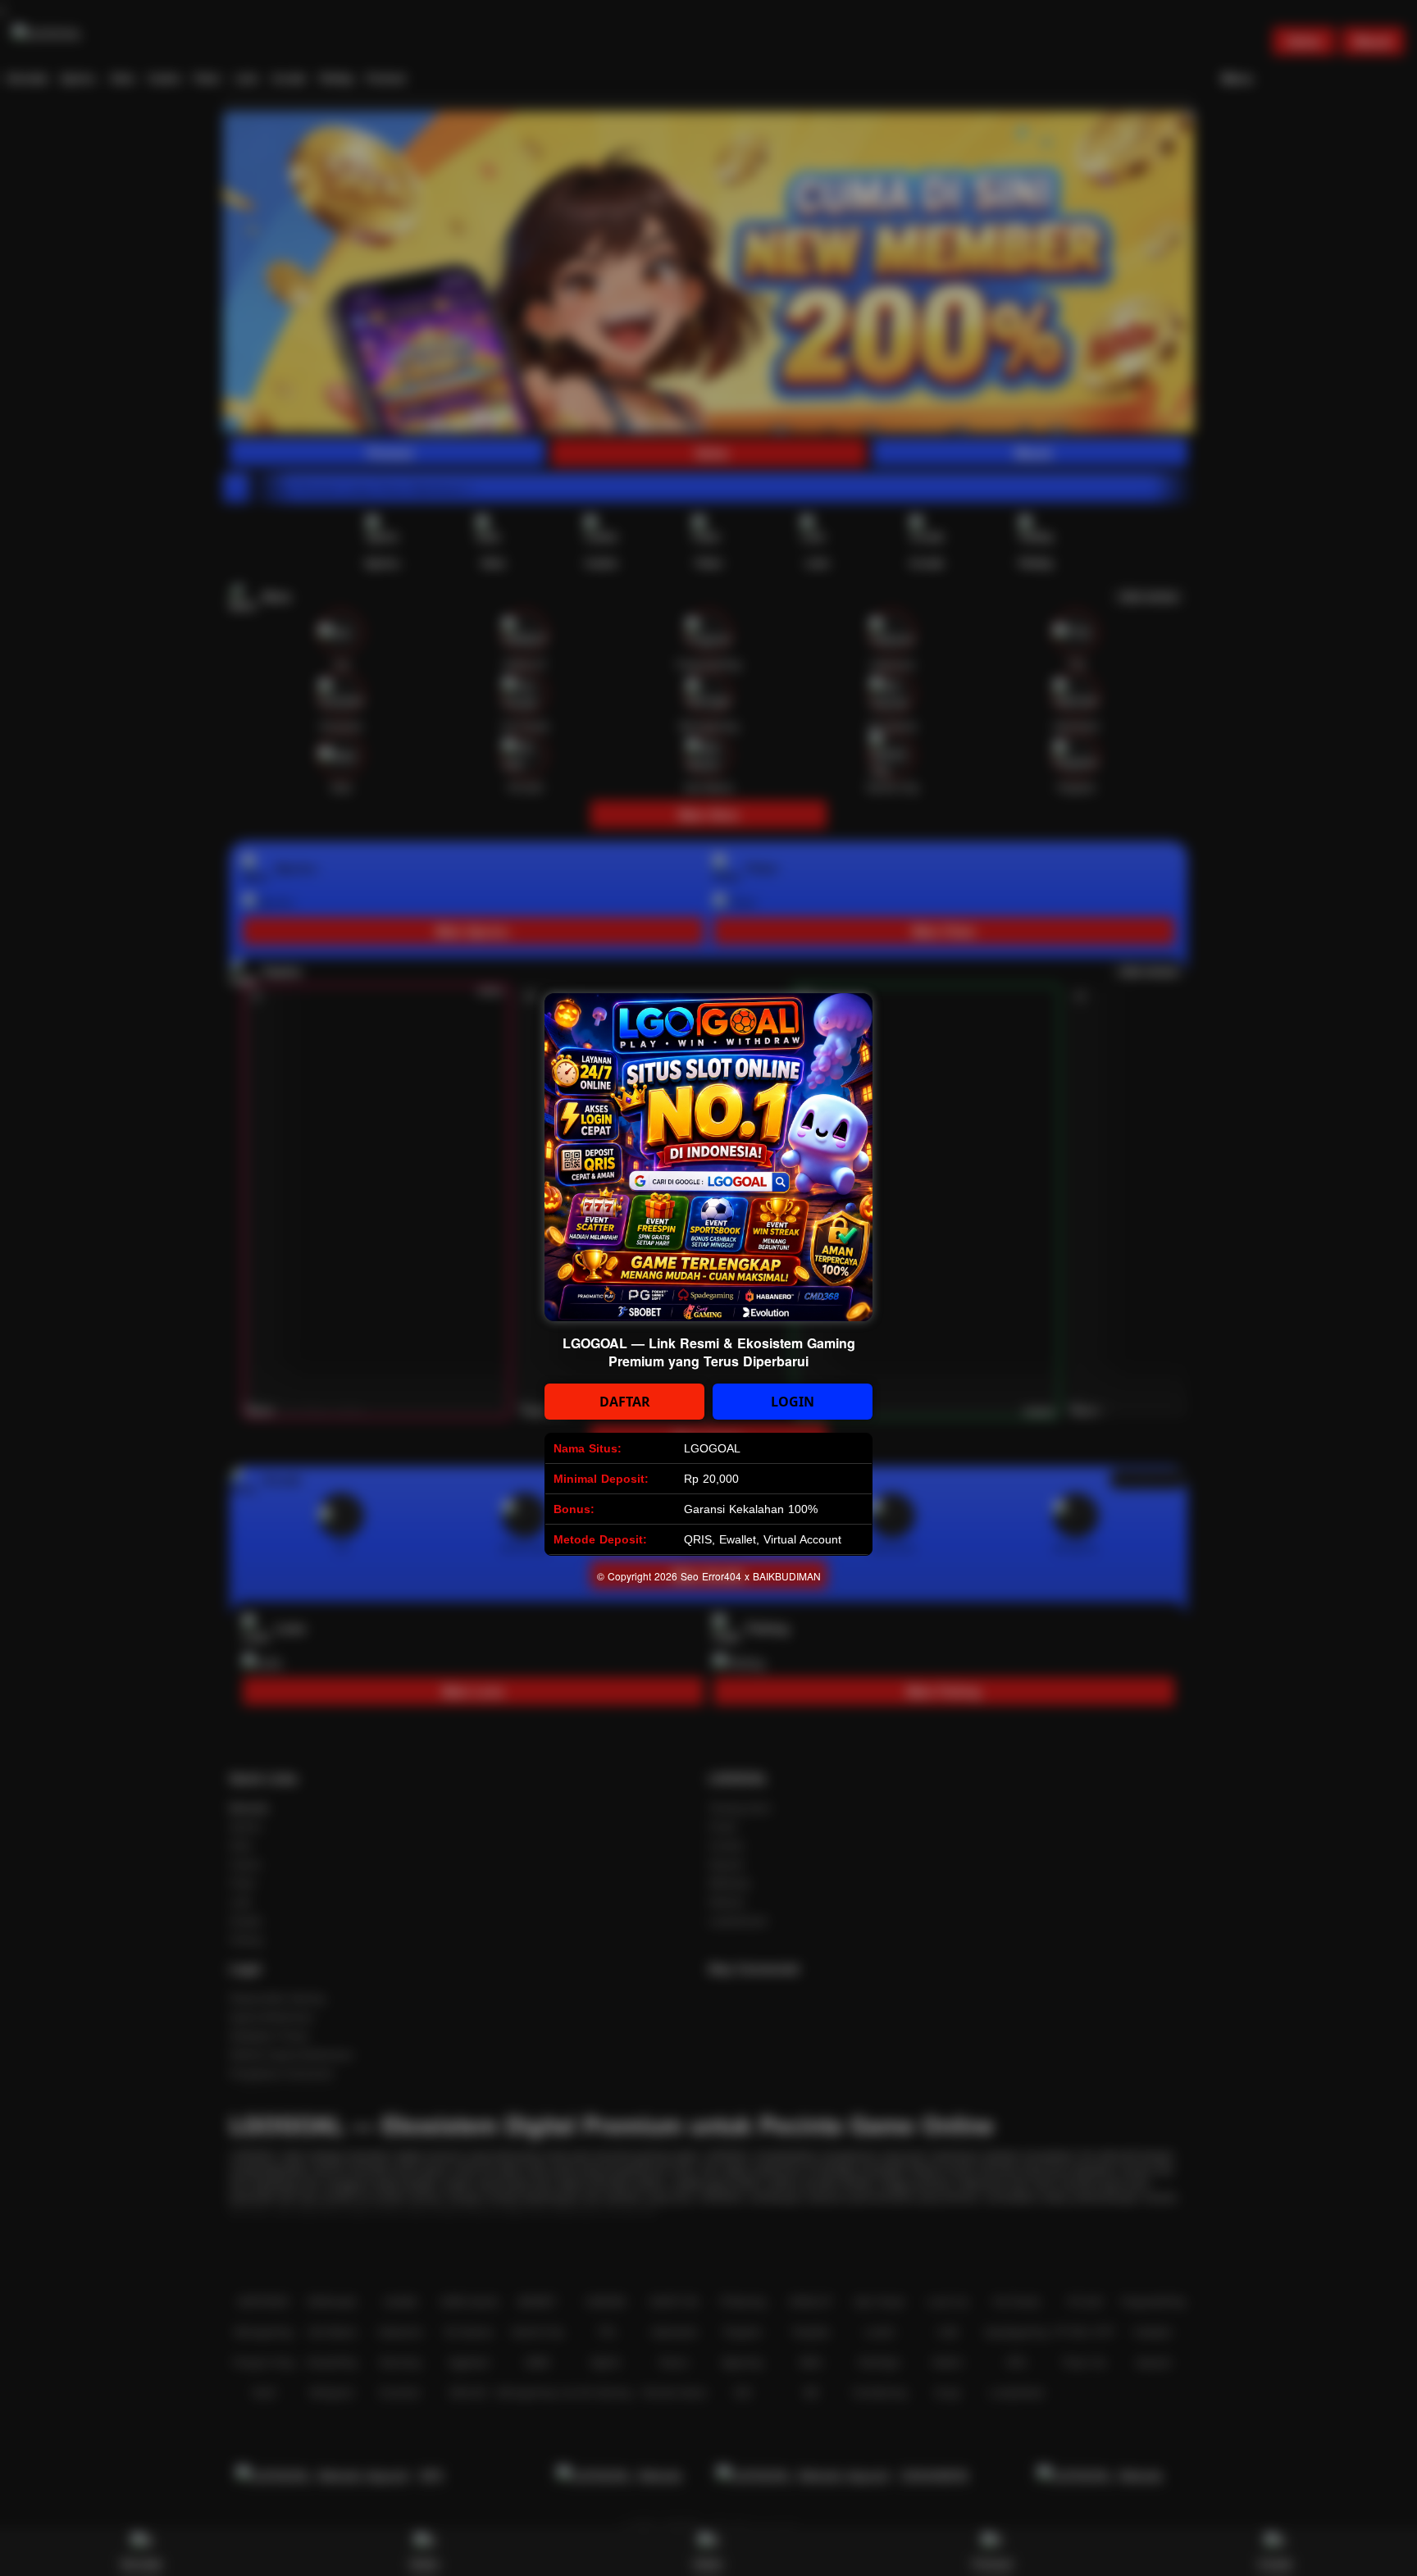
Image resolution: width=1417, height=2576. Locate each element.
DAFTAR (625, 1402)
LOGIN (793, 1402)
